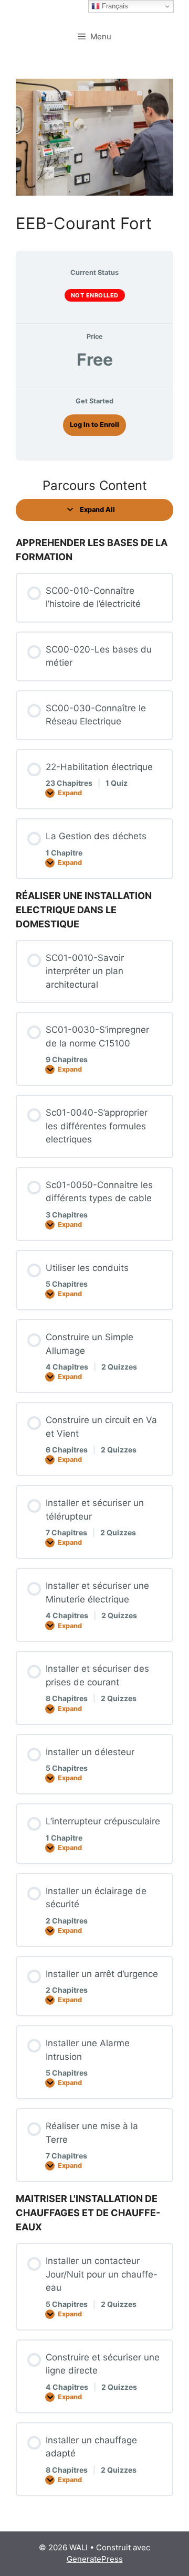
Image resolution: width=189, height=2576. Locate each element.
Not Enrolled (95, 295)
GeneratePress (95, 2559)
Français (114, 6)
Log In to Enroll (94, 425)
